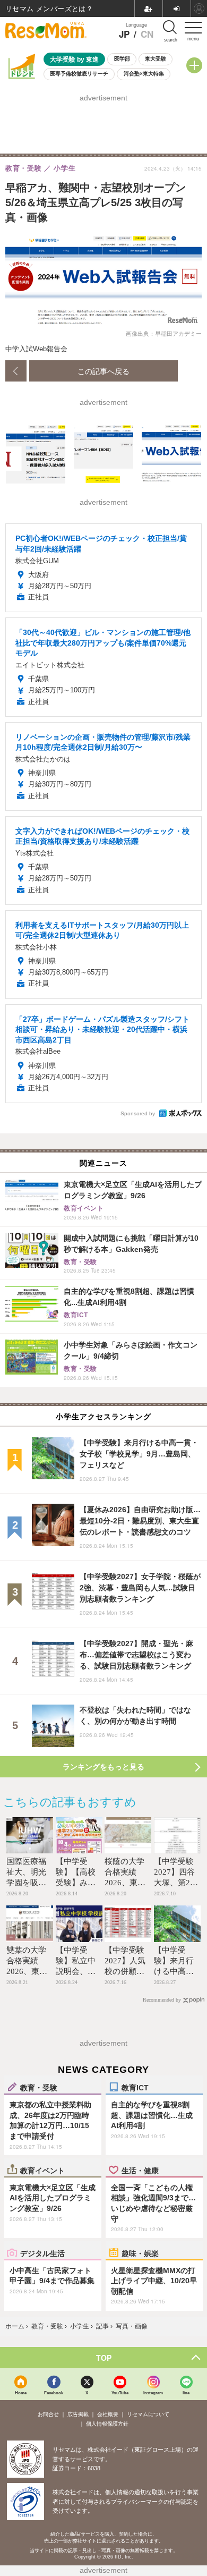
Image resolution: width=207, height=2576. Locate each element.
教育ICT (135, 2087)
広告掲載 (78, 2414)
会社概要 (108, 2414)
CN (147, 34)
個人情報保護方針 (107, 2424)
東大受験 (156, 59)
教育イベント (42, 2170)
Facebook (54, 2392)
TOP (104, 2358)
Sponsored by (138, 1113)
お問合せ (48, 2414)
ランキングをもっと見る (103, 1767)
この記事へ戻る (103, 371)
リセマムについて (148, 2414)
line (186, 2392)
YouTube (120, 2392)
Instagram (153, 2392)
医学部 (122, 59)
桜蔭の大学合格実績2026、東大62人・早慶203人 (125, 1883)
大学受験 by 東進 (74, 59)
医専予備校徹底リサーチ (79, 74)
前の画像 (16, 371)
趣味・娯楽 (140, 2253)
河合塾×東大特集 (144, 74)
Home (21, 2392)
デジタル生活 (42, 2253)
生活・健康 (140, 2170)
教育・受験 (39, 2087)
